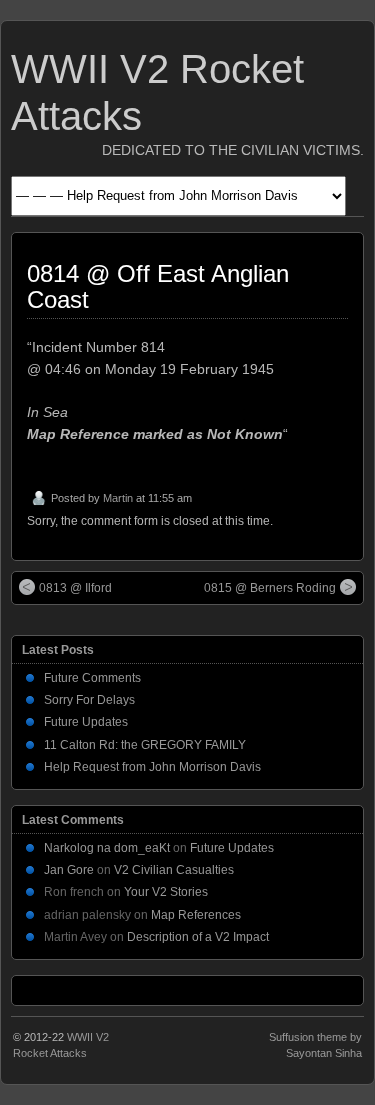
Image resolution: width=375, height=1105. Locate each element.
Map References (196, 915)
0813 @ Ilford (75, 588)
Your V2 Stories (166, 892)
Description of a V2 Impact (198, 937)
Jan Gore (69, 870)
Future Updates (86, 722)
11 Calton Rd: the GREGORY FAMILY (145, 745)
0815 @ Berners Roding (270, 588)
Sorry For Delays (89, 700)
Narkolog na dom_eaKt (107, 848)
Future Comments (92, 678)
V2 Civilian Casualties (174, 870)
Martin (118, 498)
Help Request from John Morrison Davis (152, 767)
